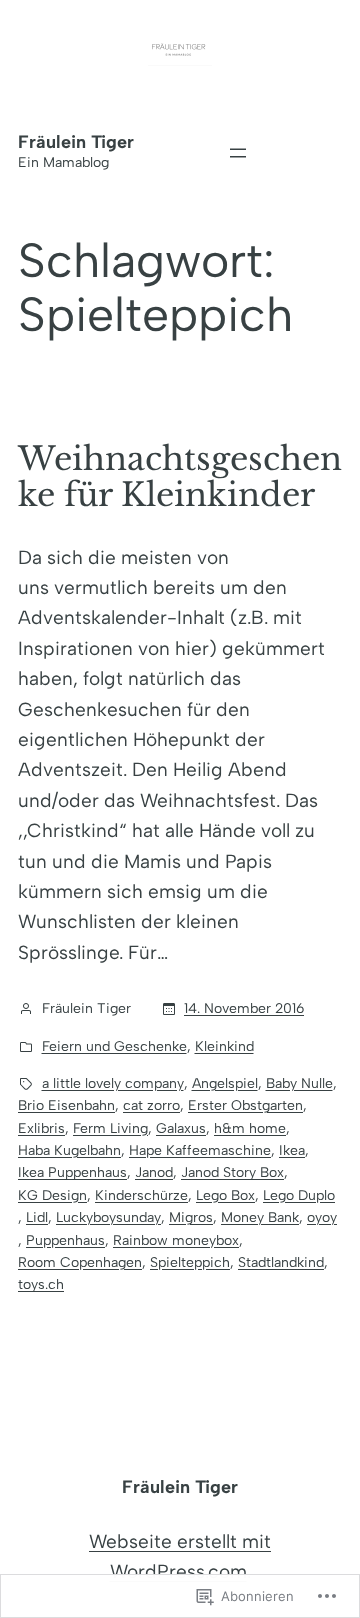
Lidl (37, 1217)
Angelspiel (225, 1083)
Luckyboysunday (108, 1217)
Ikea (292, 1150)
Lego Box (225, 1195)
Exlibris (41, 1128)
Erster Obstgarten (245, 1105)
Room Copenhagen (80, 1262)
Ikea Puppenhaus (72, 1172)
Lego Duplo (299, 1195)
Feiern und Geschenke (114, 1046)
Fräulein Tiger (76, 142)
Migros (191, 1217)
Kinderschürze (141, 1195)
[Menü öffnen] (238, 153)
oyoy (322, 1217)
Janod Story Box (232, 1172)
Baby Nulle (299, 1083)
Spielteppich (190, 1262)
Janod (154, 1172)
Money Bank (260, 1217)
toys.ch (41, 1284)
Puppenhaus (65, 1240)
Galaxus (181, 1128)
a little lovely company (113, 1083)
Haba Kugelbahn (69, 1150)
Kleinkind (224, 1046)
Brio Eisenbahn (66, 1105)
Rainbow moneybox (176, 1240)
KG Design (52, 1195)
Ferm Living (110, 1128)
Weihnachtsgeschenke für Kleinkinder (180, 477)
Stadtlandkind (281, 1262)
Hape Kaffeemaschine (200, 1150)
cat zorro (151, 1105)
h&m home (250, 1128)
